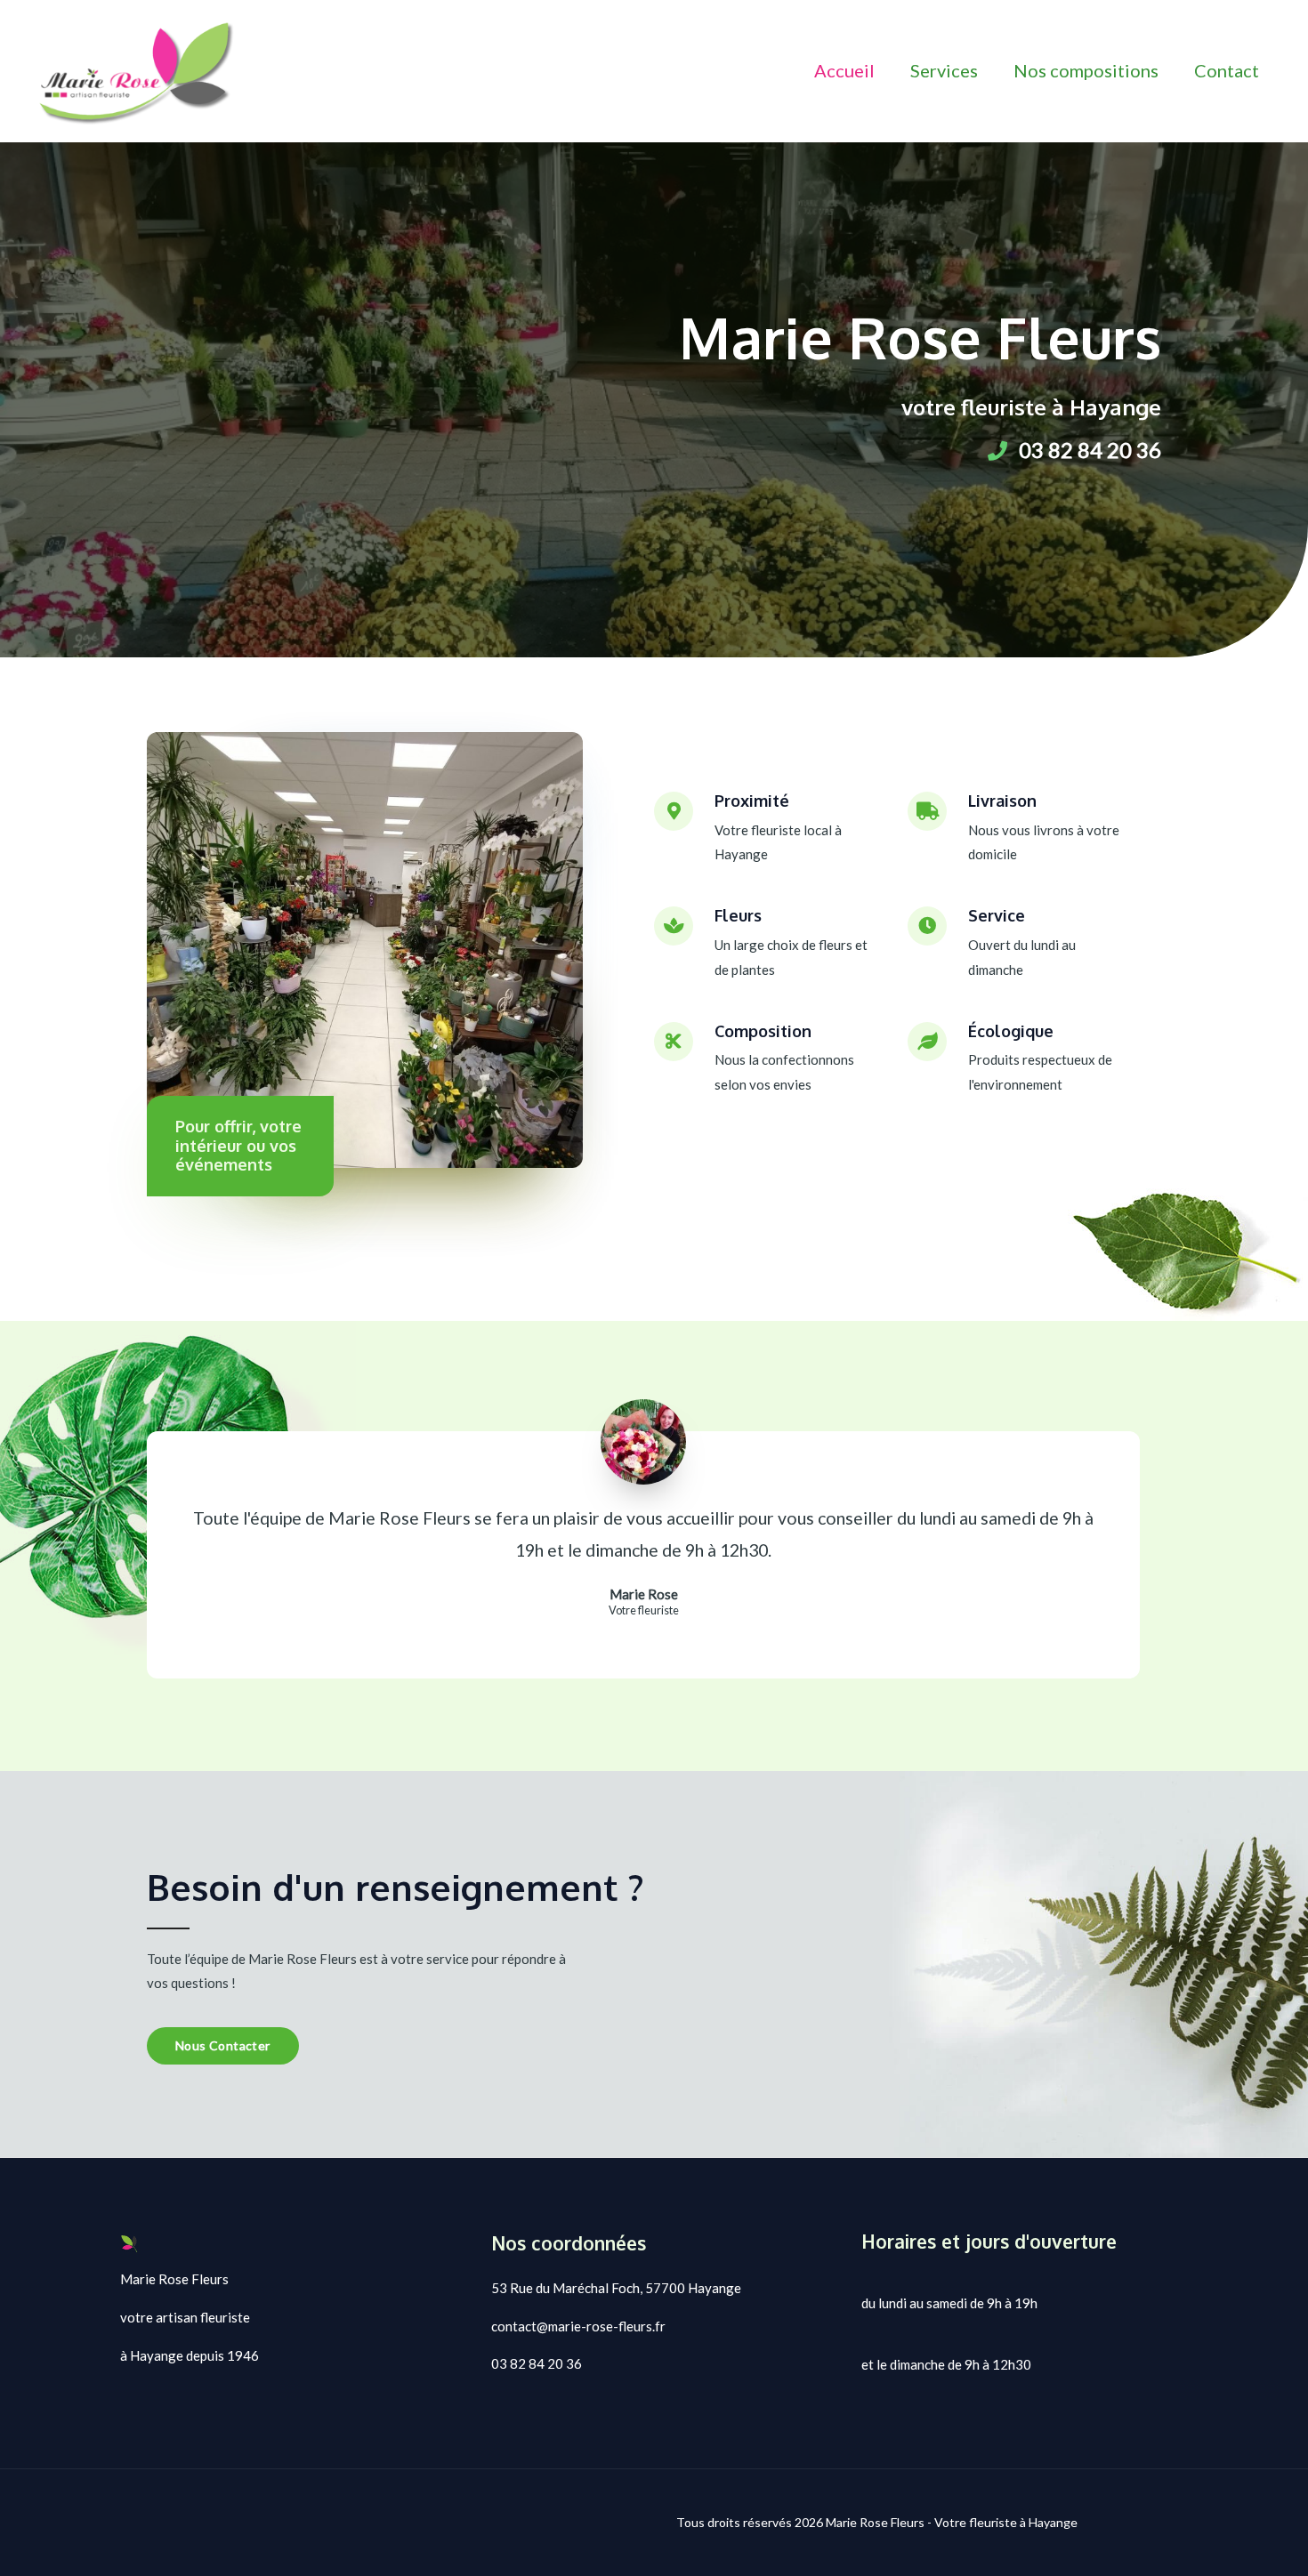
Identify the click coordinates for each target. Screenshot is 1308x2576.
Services (944, 70)
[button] (223, 2046)
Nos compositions (1086, 70)
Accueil (844, 70)
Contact (1227, 70)
